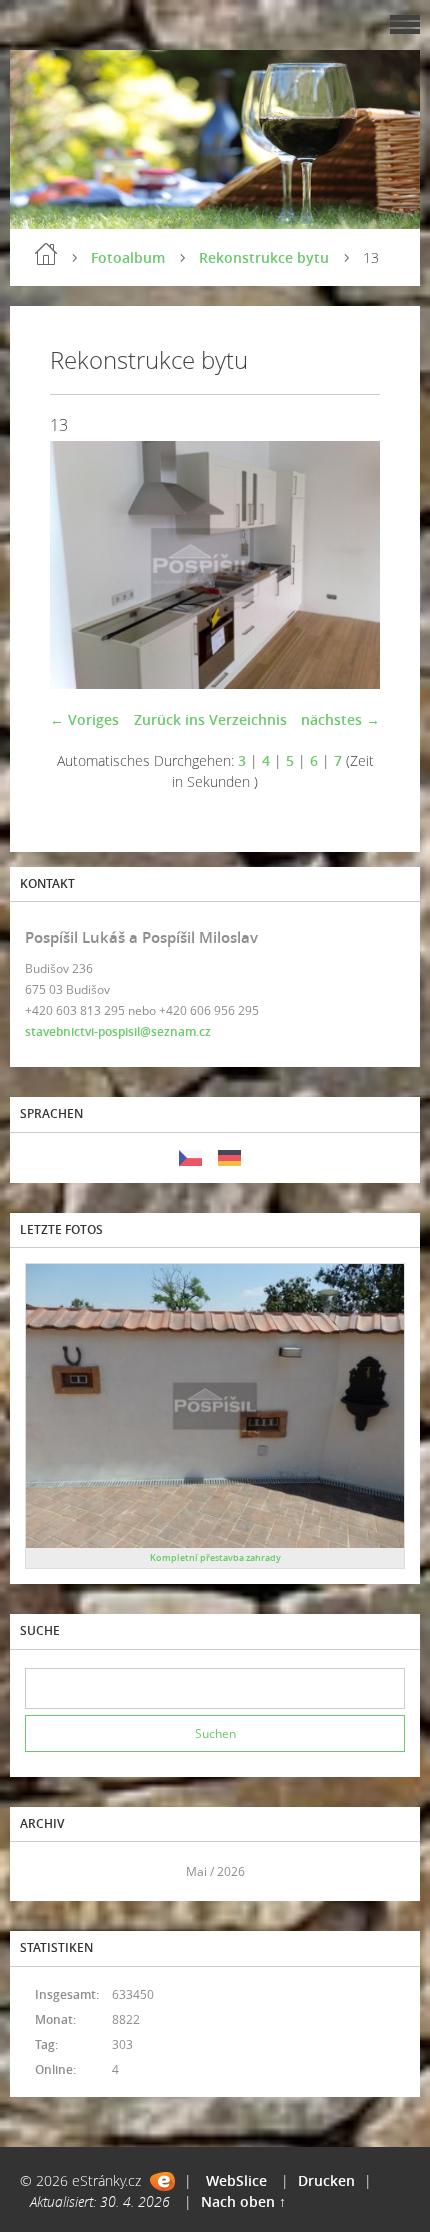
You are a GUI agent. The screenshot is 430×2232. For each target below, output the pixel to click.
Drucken (326, 2180)
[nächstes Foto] (347, 565)
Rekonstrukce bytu (264, 257)
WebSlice (236, 2180)
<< (47, 1871)
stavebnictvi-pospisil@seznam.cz (118, 1031)
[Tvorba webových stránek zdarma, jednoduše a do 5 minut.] (162, 2181)
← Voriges (84, 719)
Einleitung (46, 254)
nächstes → (340, 719)
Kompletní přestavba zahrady (215, 1557)
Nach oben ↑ (243, 2201)
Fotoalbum (128, 257)
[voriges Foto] (82, 565)
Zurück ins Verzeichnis (210, 719)
